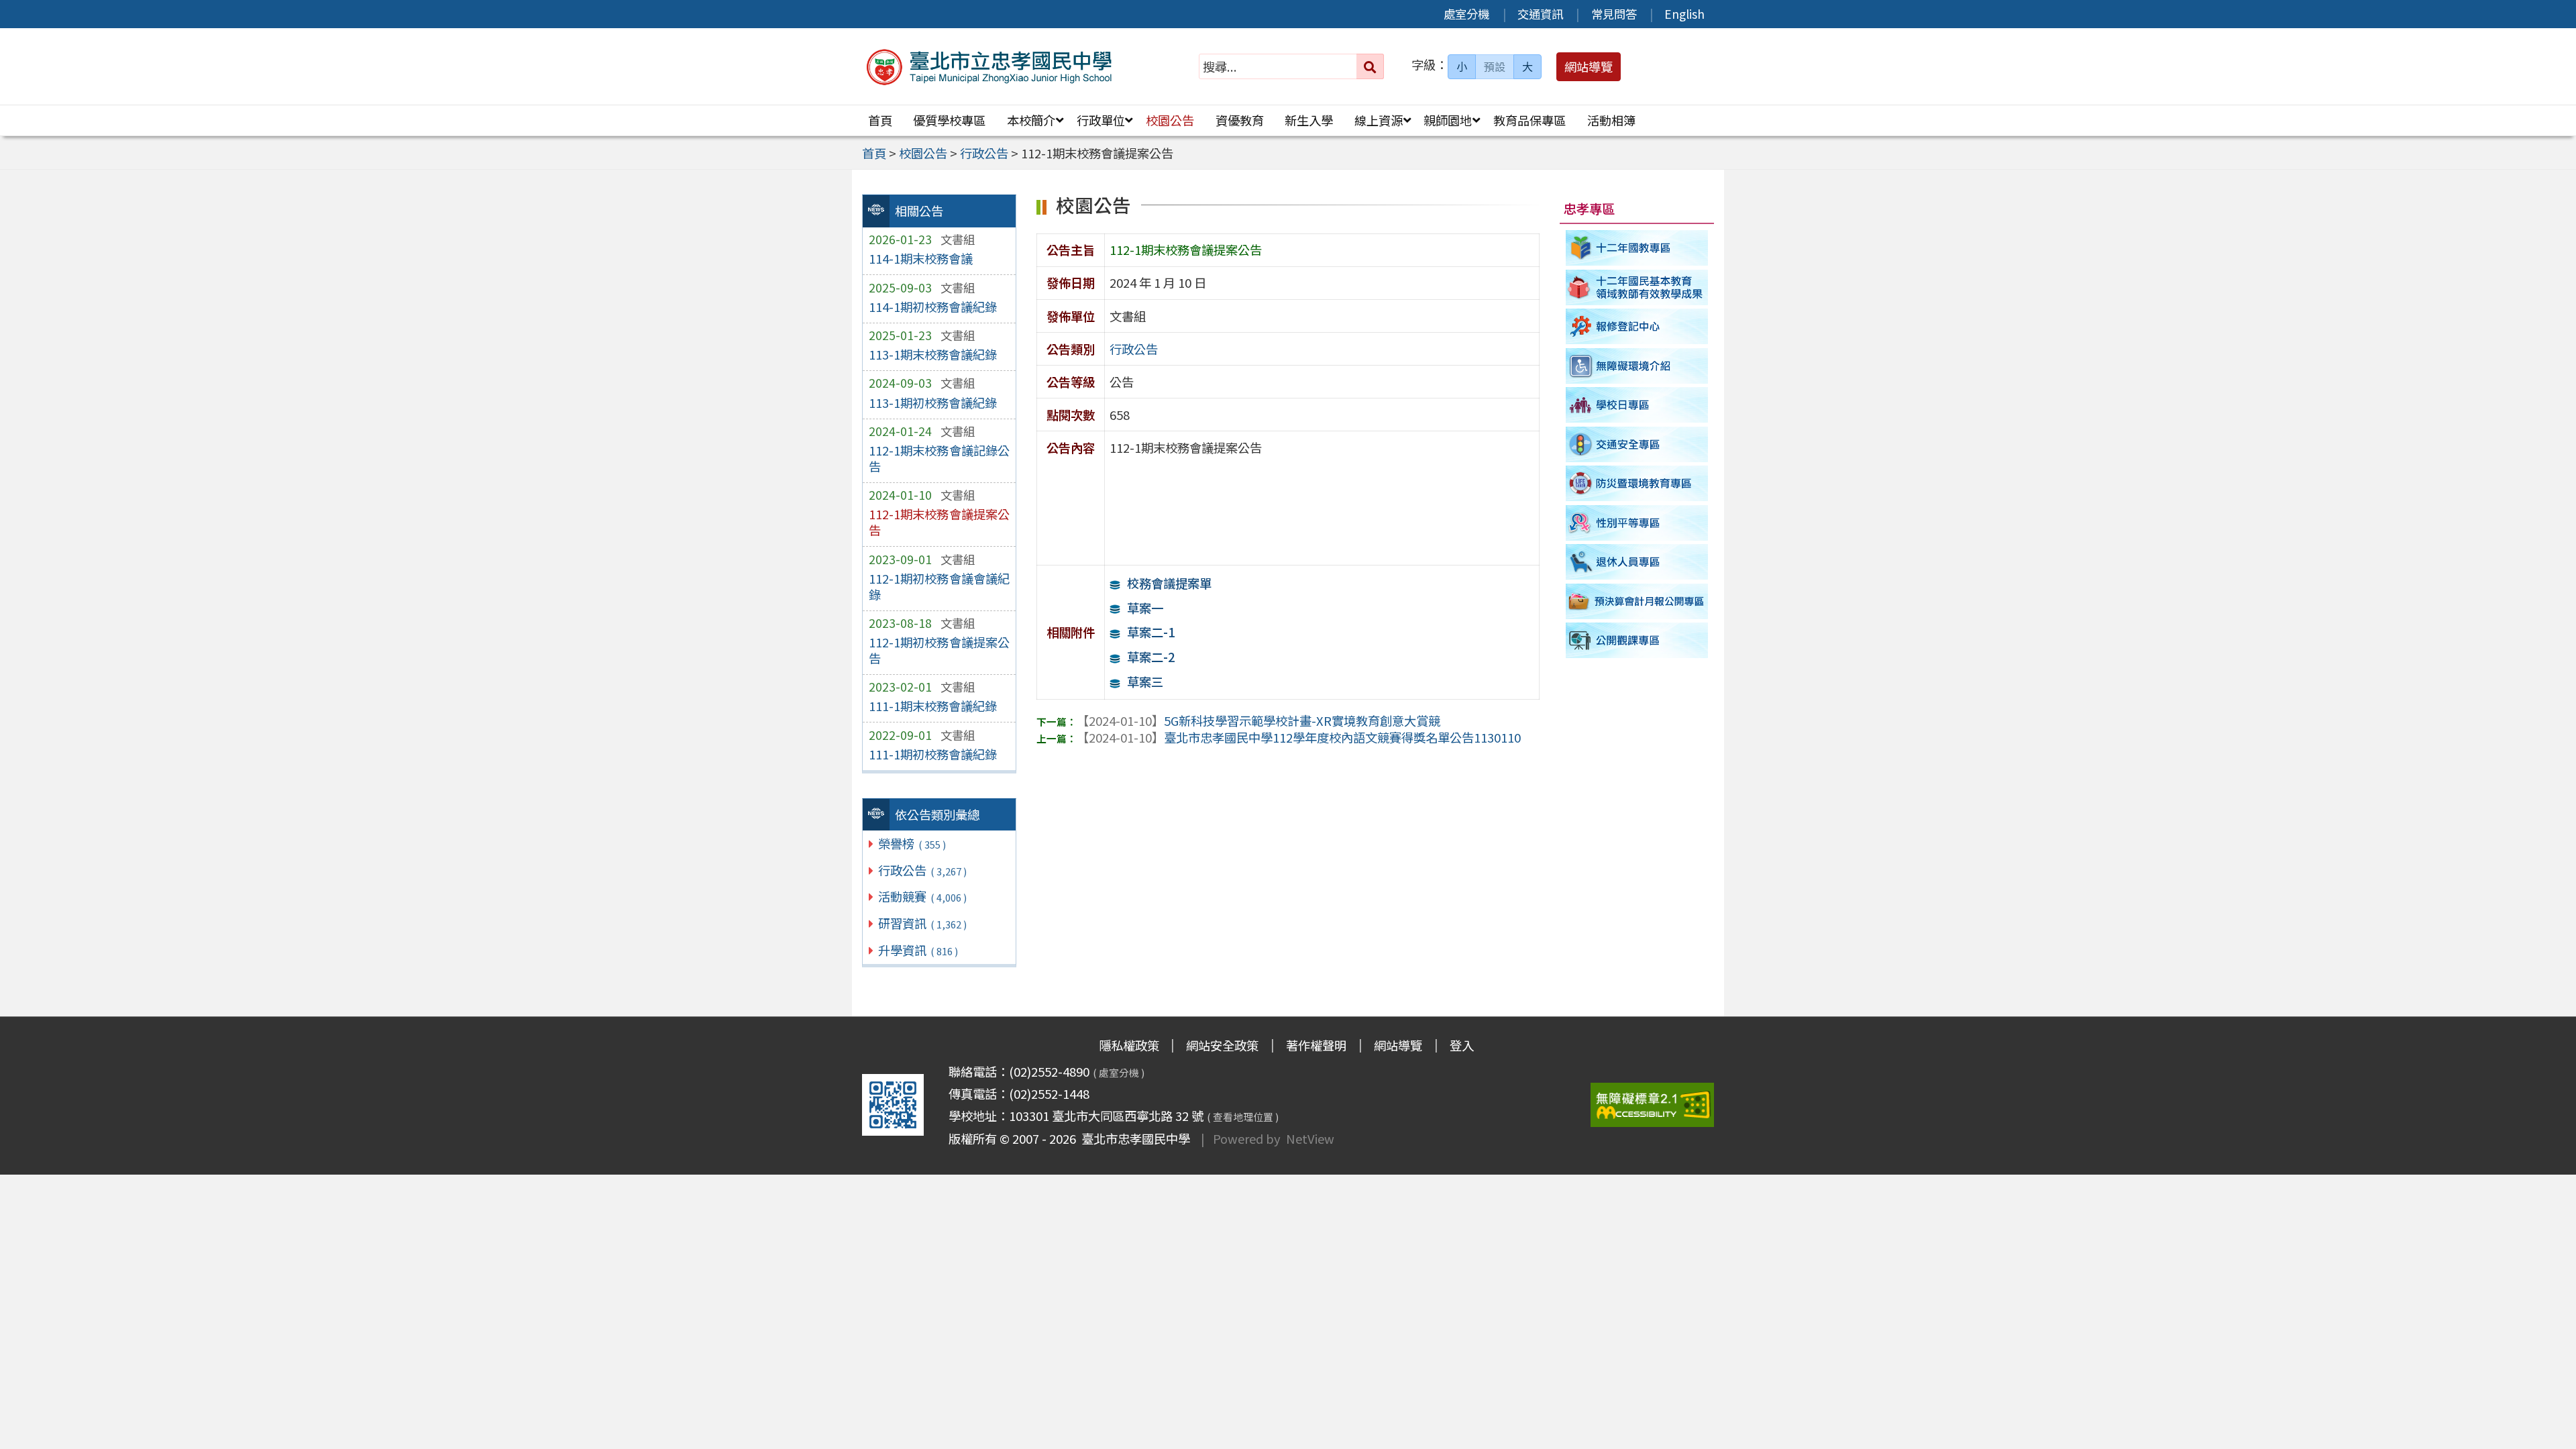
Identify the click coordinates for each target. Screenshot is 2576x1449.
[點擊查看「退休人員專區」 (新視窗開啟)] (1637, 562)
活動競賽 (922, 896)
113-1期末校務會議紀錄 (933, 354)
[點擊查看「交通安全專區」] (1637, 444)
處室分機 (1466, 14)
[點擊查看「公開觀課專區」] (1637, 641)
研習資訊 (922, 923)
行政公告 (922, 870)
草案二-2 (1150, 657)
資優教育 (1240, 120)
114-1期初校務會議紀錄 (933, 307)
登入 (1462, 1045)
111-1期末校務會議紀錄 (933, 706)
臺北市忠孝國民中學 (1133, 1138)
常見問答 (1614, 14)
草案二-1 (1150, 632)
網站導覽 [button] (1589, 66)
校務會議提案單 (1169, 583)
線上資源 (1379, 120)
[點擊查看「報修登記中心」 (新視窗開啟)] (1637, 326)
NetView (1310, 1138)
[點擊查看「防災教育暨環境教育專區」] (1637, 483)
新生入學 (1309, 120)
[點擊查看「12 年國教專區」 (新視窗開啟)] (1637, 248)
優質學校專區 (949, 120)
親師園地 (1448, 120)
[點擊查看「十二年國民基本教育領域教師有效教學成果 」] (1637, 287)
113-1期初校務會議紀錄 (933, 402)
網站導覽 (1398, 1045)
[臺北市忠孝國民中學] (990, 67)
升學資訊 (918, 950)
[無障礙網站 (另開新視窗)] (1652, 1105)
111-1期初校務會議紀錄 (933, 754)
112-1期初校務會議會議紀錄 (939, 586)
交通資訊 (1540, 14)
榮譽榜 (912, 843)
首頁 (880, 120)
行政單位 (1101, 120)
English (1684, 14)
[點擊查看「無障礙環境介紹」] (1637, 366)
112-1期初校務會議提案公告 (939, 650)
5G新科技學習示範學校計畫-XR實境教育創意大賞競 (1258, 720)
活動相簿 (1611, 120)
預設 (1495, 66)
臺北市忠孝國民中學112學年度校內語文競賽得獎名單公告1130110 (1299, 737)
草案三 (1145, 682)
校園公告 (1170, 120)
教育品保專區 (1529, 120)
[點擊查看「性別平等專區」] (1637, 523)
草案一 (1145, 608)
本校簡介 (1031, 120)
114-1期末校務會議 (921, 258)
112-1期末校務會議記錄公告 (939, 458)
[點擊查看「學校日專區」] (1637, 405)
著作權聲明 (1316, 1045)
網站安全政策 (1222, 1045)
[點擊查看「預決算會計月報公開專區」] (1637, 601)
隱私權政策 (1129, 1045)
